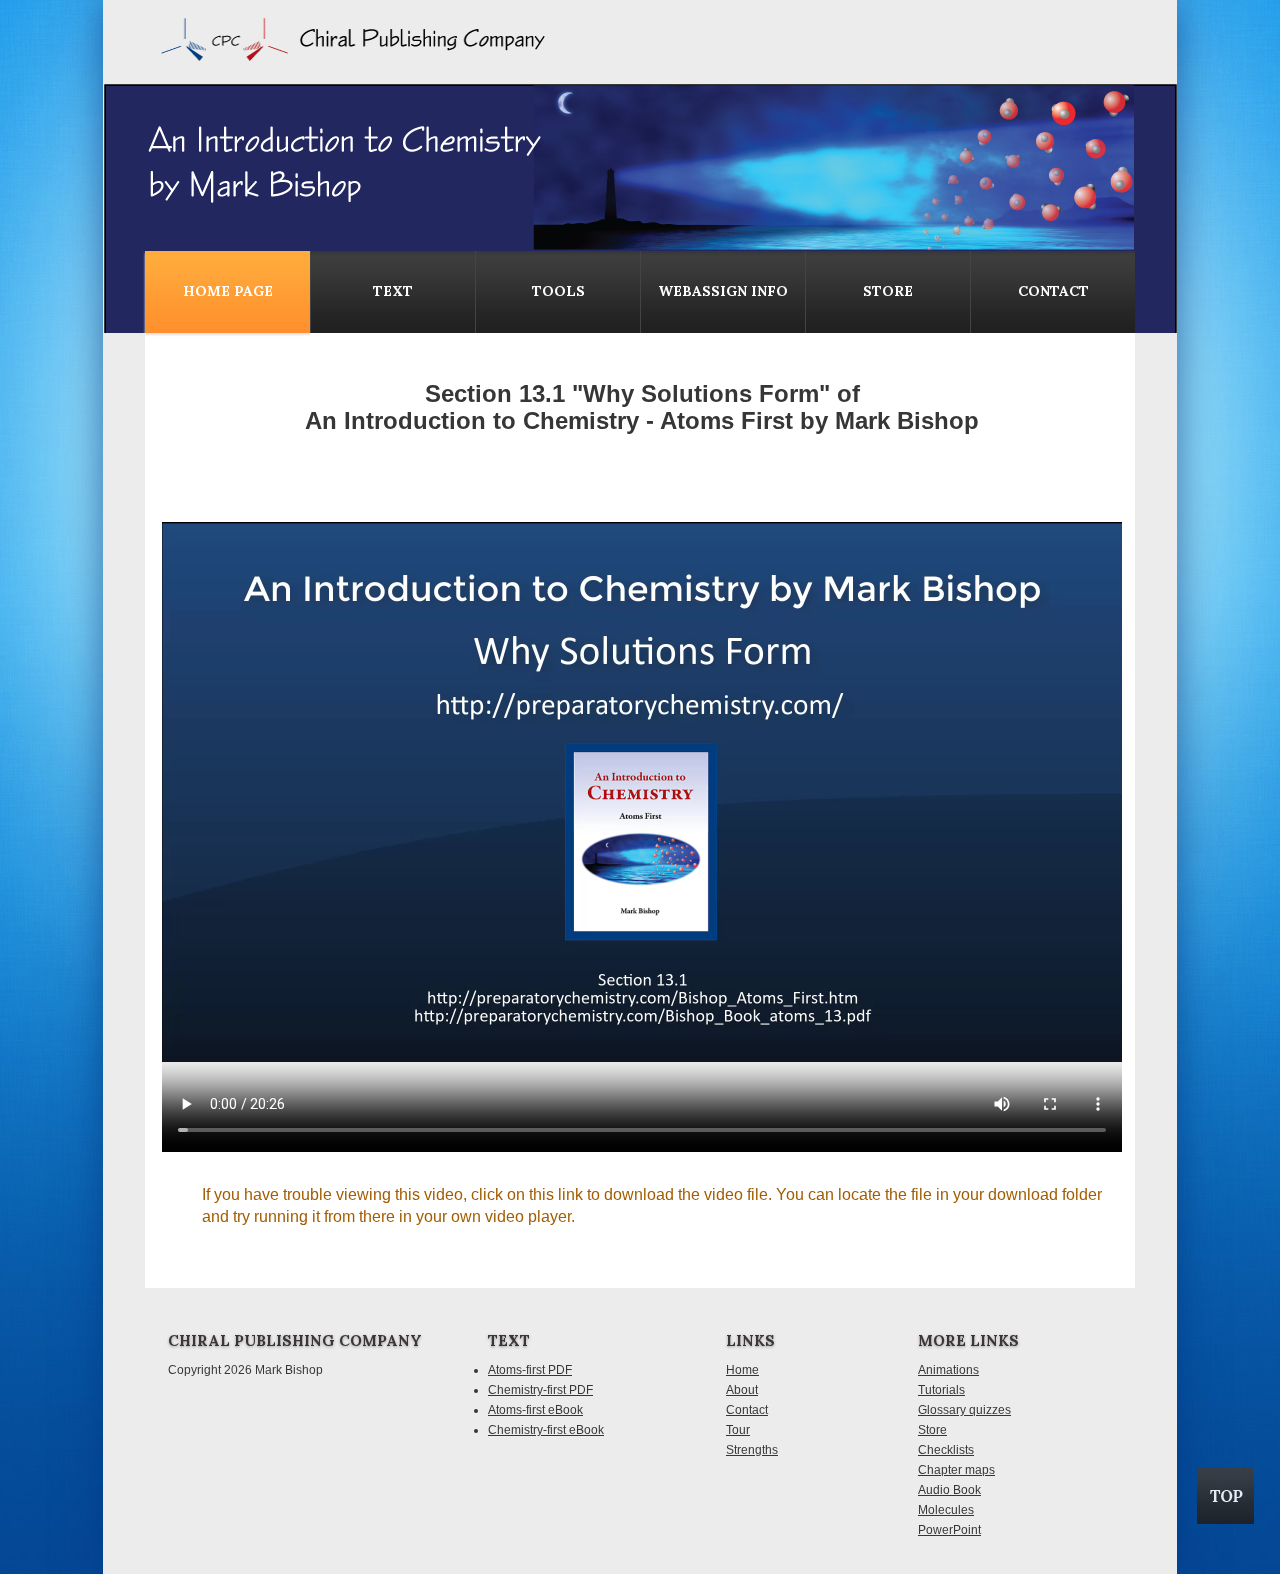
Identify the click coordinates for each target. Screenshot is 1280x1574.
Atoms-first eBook (535, 1410)
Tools (558, 291)
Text (393, 291)
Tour (738, 1430)
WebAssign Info (723, 291)
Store (888, 291)
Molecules (946, 1510)
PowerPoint (949, 1530)
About (742, 1390)
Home (742, 1370)
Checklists (946, 1450)
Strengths (752, 1450)
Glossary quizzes (964, 1410)
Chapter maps (956, 1470)
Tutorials (941, 1390)
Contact (747, 1410)
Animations (948, 1370)
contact (1053, 291)
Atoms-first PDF (530, 1370)
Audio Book (949, 1490)
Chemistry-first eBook (546, 1430)
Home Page (228, 291)
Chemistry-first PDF (540, 1390)
